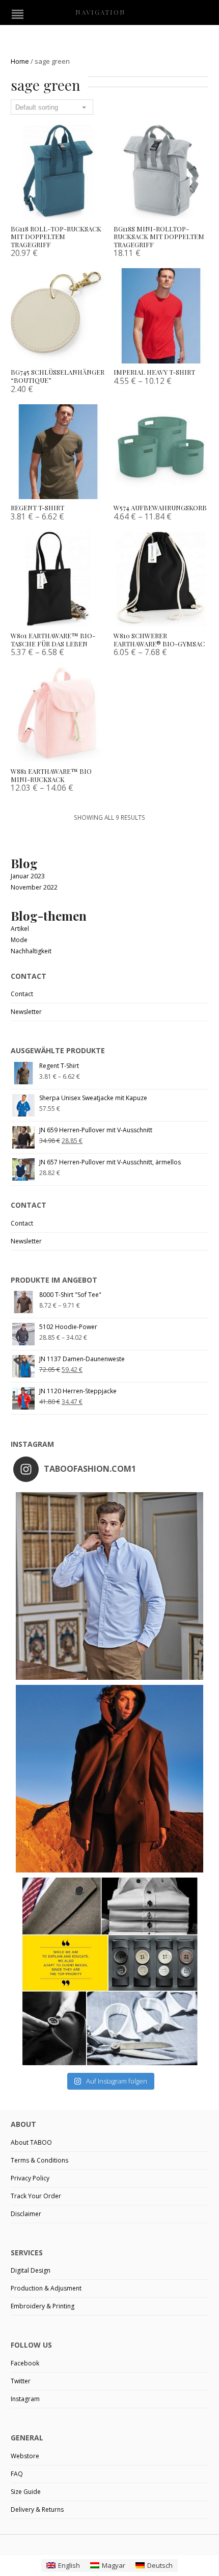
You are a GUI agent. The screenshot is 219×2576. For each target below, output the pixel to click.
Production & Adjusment (46, 2288)
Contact (22, 994)
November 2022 (34, 887)
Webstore (25, 2456)
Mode (19, 940)
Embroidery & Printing (43, 2306)
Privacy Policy (30, 2178)
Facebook (25, 2363)
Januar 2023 (28, 876)
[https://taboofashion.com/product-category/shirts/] (109, 1586)
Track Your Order (36, 2196)
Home (20, 61)
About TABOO (31, 2142)
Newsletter (26, 1012)
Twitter (21, 2381)
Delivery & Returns (37, 2509)
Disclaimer (26, 2214)
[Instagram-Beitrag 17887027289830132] (109, 1779)
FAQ (17, 2474)
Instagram (25, 2399)
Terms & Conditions (39, 2160)
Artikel (20, 929)
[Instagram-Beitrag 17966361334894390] (109, 1971)
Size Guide (26, 2492)
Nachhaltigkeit (31, 951)
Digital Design (31, 2270)
